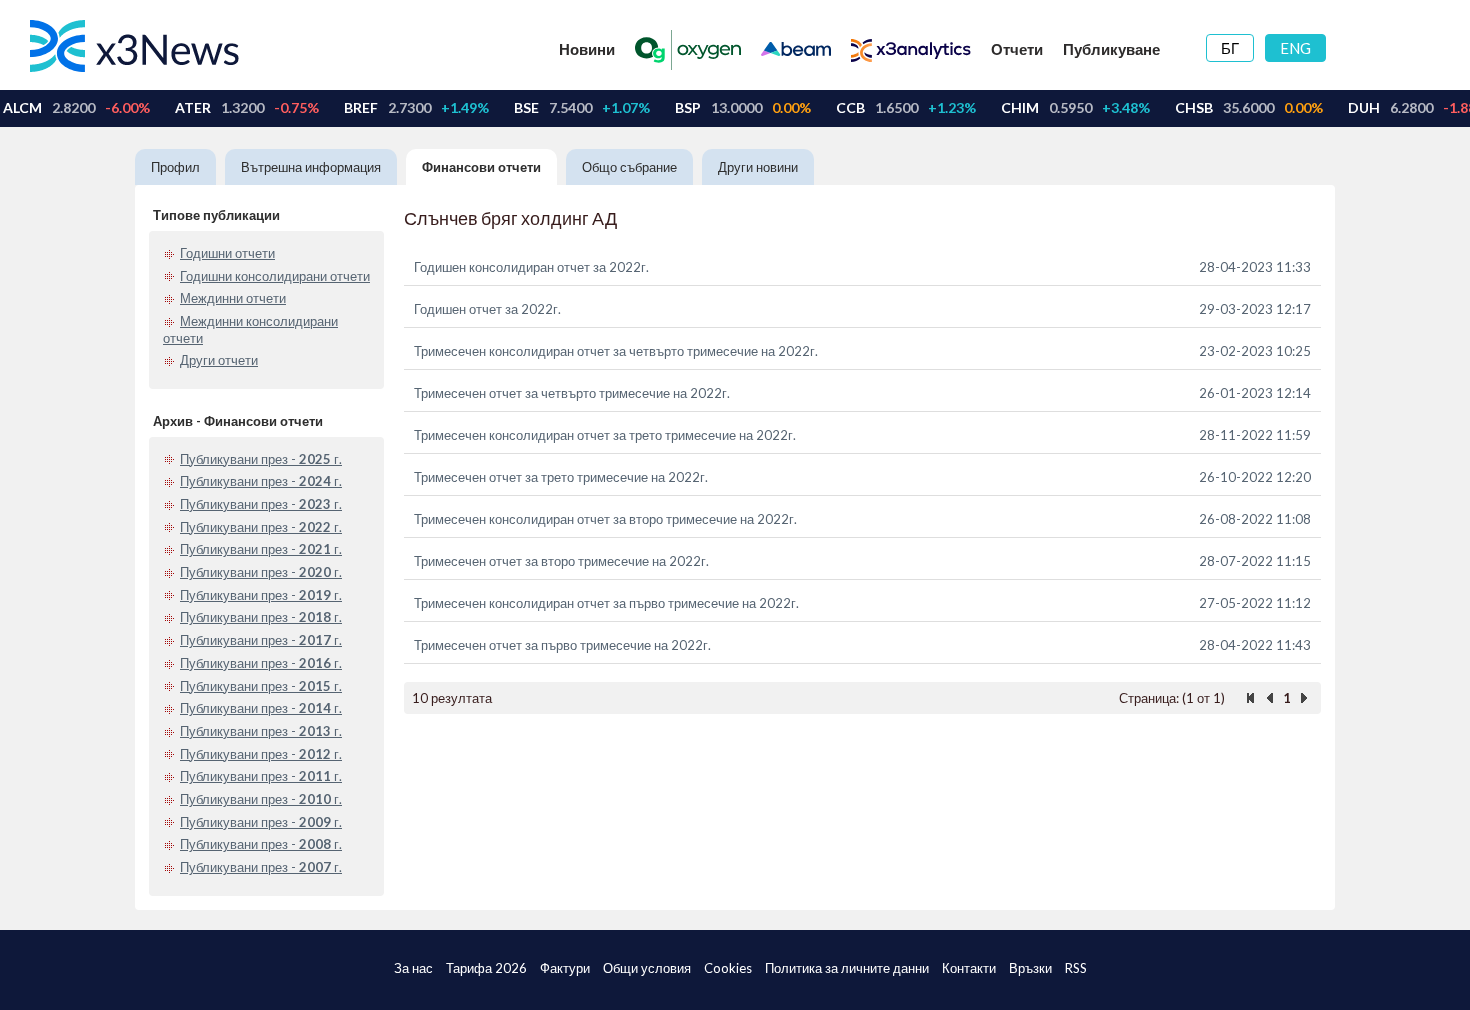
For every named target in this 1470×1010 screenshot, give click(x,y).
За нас (413, 968)
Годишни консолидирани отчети (275, 276)
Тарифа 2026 (486, 968)
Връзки (1030, 968)
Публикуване (1111, 49)
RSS (1076, 968)
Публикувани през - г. (261, 459)
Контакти (969, 968)
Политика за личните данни (847, 968)
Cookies (728, 968)
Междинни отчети (233, 298)
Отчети (1017, 49)
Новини (587, 49)
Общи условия (647, 968)
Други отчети (219, 360)
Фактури (565, 968)
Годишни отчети (227, 253)
